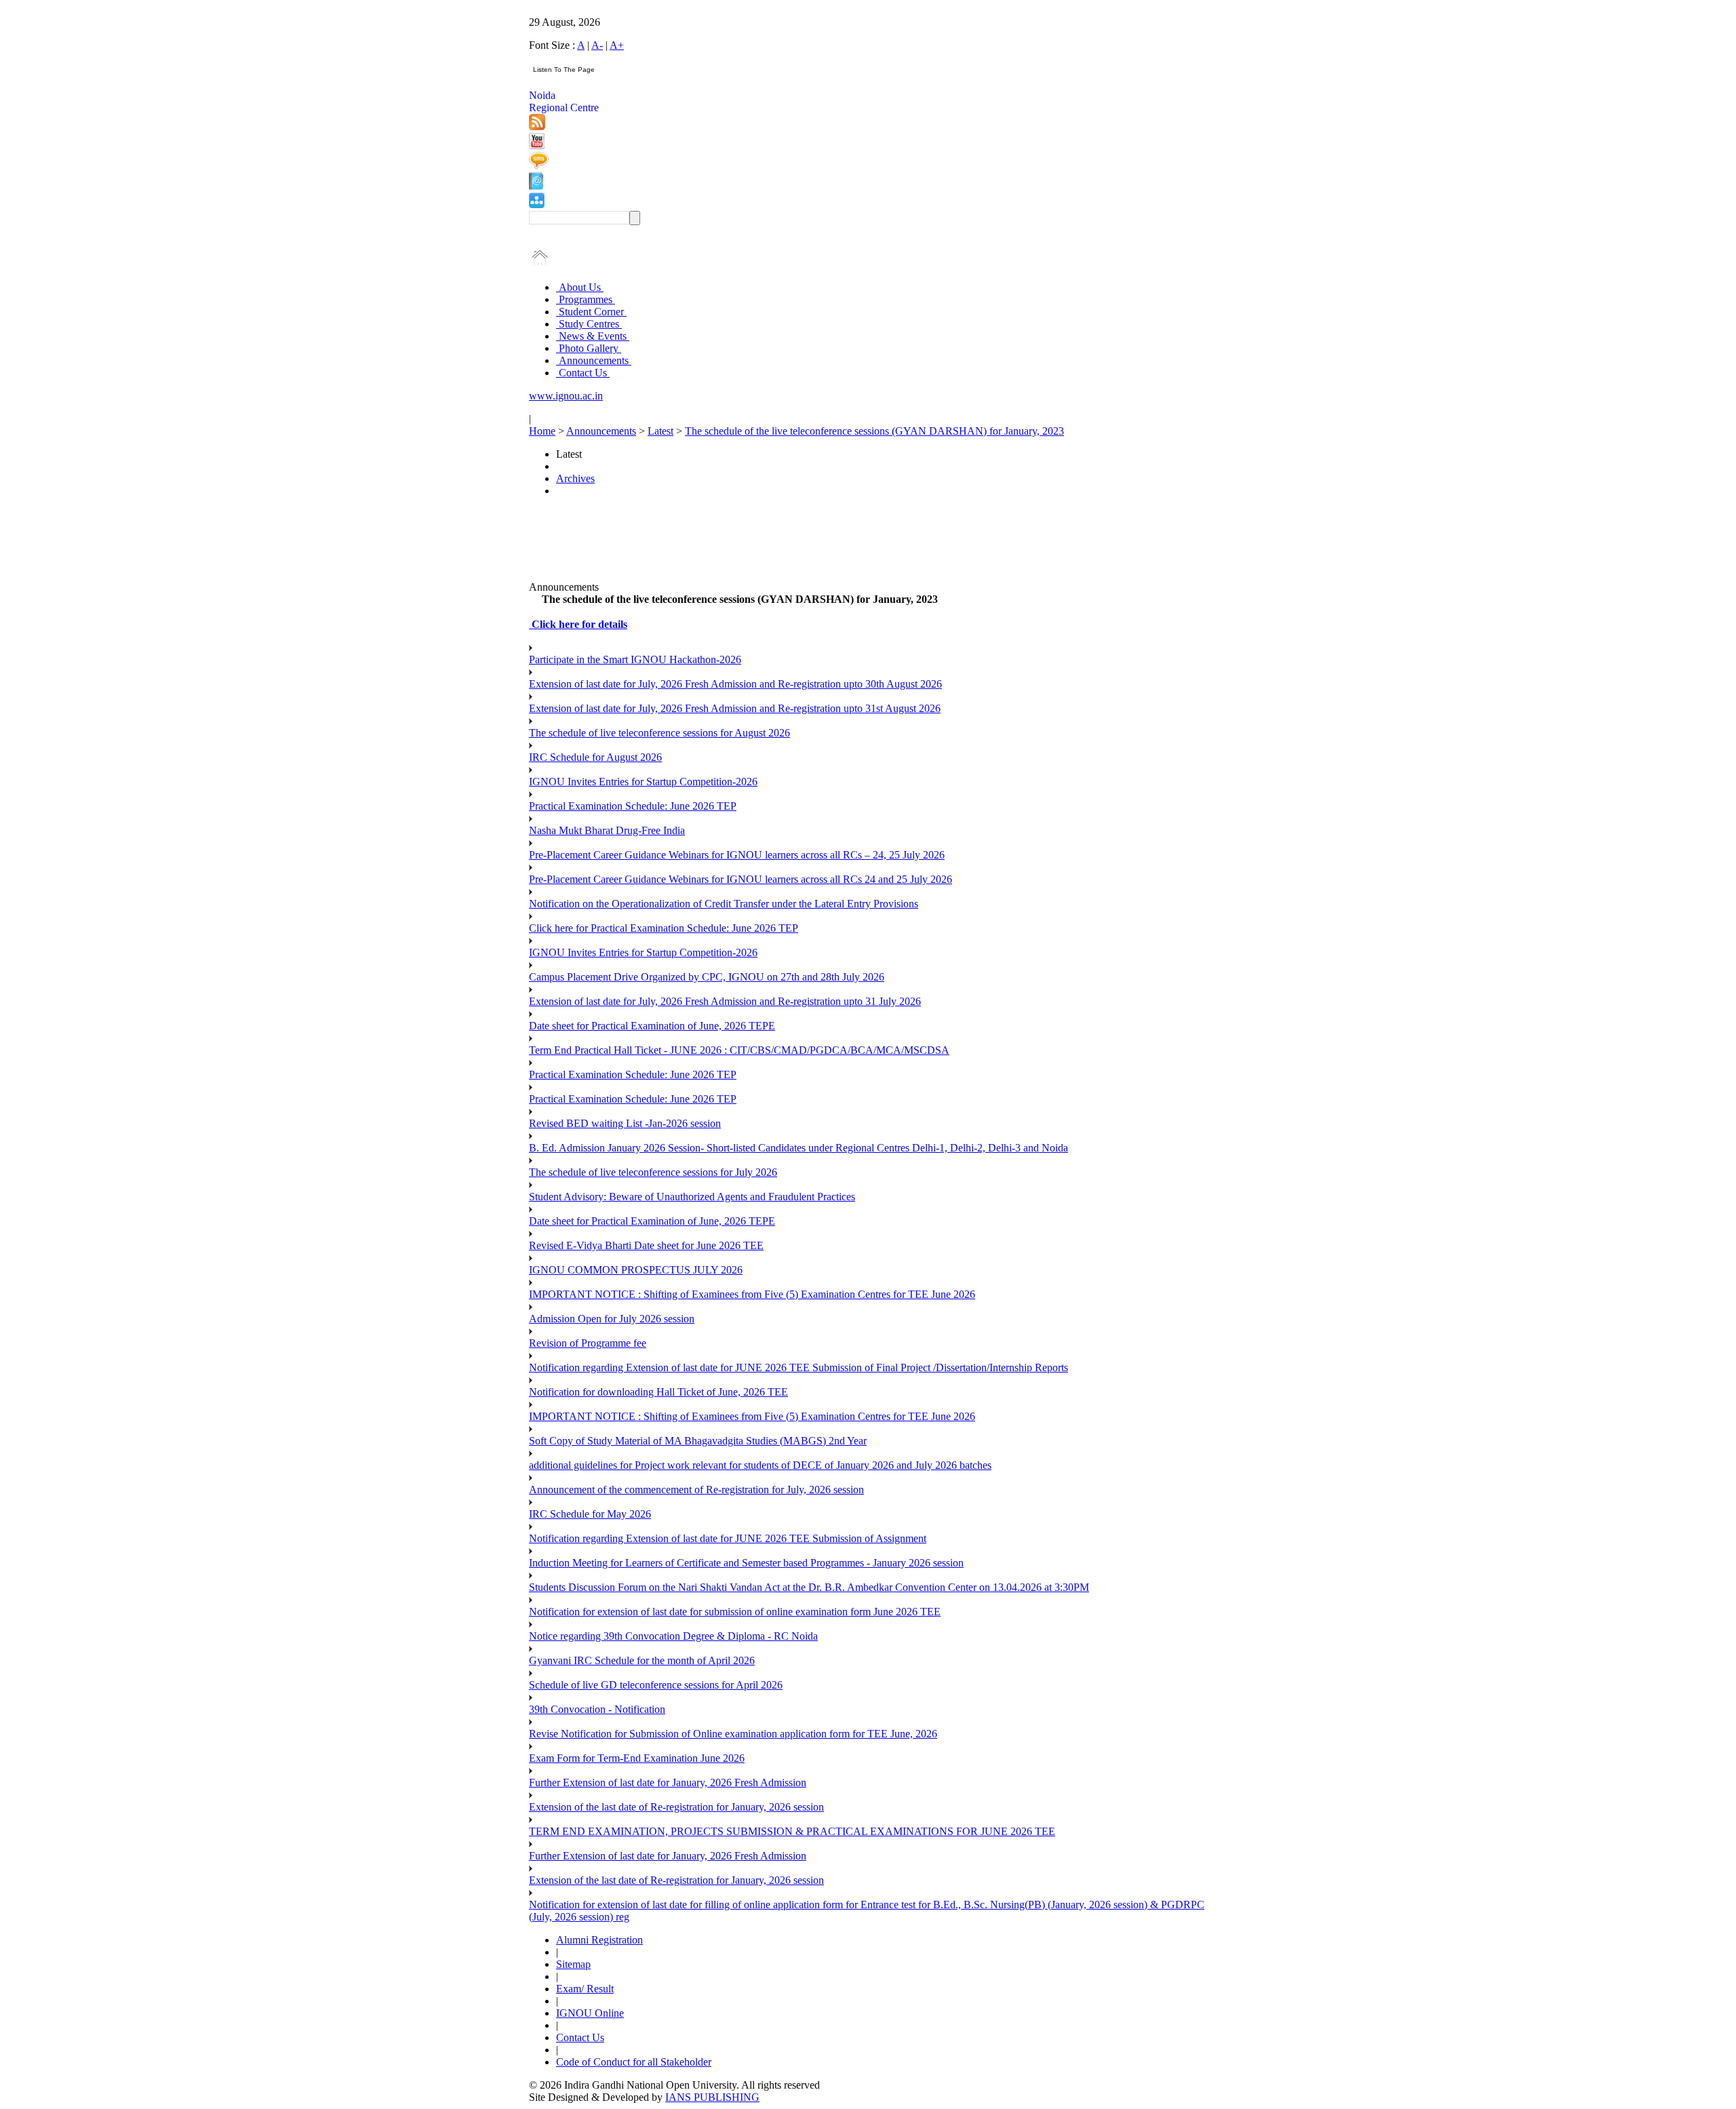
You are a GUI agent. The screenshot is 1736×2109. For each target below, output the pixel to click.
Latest (660, 431)
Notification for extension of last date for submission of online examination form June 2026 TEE (735, 1612)
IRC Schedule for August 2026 (595, 757)
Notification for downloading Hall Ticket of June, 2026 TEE (658, 1392)
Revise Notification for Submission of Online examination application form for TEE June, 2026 (733, 1734)
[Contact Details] (536, 186)
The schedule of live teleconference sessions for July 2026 (653, 1172)
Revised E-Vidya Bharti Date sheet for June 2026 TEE (646, 1245)
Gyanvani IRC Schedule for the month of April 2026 (642, 1660)
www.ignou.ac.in (566, 396)
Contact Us (583, 373)
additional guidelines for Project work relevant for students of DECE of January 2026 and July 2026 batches (760, 1465)
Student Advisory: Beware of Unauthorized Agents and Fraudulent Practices (692, 1197)
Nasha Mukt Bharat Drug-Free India (607, 830)
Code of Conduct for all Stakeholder (634, 2062)
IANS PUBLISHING (712, 2097)
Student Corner (591, 312)
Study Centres (589, 324)
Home (542, 431)
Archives (575, 478)
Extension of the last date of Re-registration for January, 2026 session (676, 1807)
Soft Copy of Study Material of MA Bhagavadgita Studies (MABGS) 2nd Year (698, 1441)
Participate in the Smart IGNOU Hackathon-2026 (635, 659)
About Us (580, 287)
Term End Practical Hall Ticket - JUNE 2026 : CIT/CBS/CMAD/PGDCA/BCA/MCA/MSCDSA (739, 1050)
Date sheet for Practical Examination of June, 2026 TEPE (652, 1026)
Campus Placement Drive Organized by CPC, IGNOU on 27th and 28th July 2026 (707, 977)
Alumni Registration (599, 1940)
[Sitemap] (537, 204)
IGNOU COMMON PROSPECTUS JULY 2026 (636, 1270)
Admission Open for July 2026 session (612, 1319)
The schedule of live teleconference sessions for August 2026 (659, 733)
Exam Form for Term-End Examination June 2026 (637, 1758)
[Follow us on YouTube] (537, 145)
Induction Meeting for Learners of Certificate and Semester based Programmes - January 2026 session (746, 1563)
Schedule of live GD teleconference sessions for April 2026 (656, 1685)
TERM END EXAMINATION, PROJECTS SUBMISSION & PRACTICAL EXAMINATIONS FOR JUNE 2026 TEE (792, 1831)
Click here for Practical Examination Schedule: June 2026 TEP (664, 928)
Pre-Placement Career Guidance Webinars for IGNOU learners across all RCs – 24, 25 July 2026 (737, 855)
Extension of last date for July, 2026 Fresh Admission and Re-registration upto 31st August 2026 (735, 708)
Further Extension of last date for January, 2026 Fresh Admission (668, 1782)
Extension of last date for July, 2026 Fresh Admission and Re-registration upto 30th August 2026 (735, 684)
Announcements (594, 360)
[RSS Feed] (537, 126)
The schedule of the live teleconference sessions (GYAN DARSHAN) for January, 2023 (874, 431)
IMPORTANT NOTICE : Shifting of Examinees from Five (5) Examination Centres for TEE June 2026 (752, 1294)
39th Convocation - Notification (597, 1709)
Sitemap (573, 1964)
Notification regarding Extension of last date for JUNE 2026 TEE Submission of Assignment (728, 1538)
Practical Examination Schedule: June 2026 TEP (633, 806)
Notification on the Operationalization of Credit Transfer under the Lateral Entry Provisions (724, 904)
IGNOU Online (590, 2013)
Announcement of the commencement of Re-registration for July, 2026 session (696, 1490)
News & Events (593, 336)
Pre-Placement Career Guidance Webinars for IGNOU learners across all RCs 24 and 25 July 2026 (741, 879)
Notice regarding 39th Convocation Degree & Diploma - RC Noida (673, 1636)
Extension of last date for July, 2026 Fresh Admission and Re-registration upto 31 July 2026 (725, 1001)
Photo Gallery (589, 348)
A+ (617, 45)
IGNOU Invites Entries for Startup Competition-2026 (643, 782)
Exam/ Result (585, 1989)
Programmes (586, 299)
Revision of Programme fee (588, 1343)
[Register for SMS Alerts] (539, 166)
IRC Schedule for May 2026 (590, 1514)
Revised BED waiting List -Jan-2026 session (625, 1123)
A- (597, 45)
